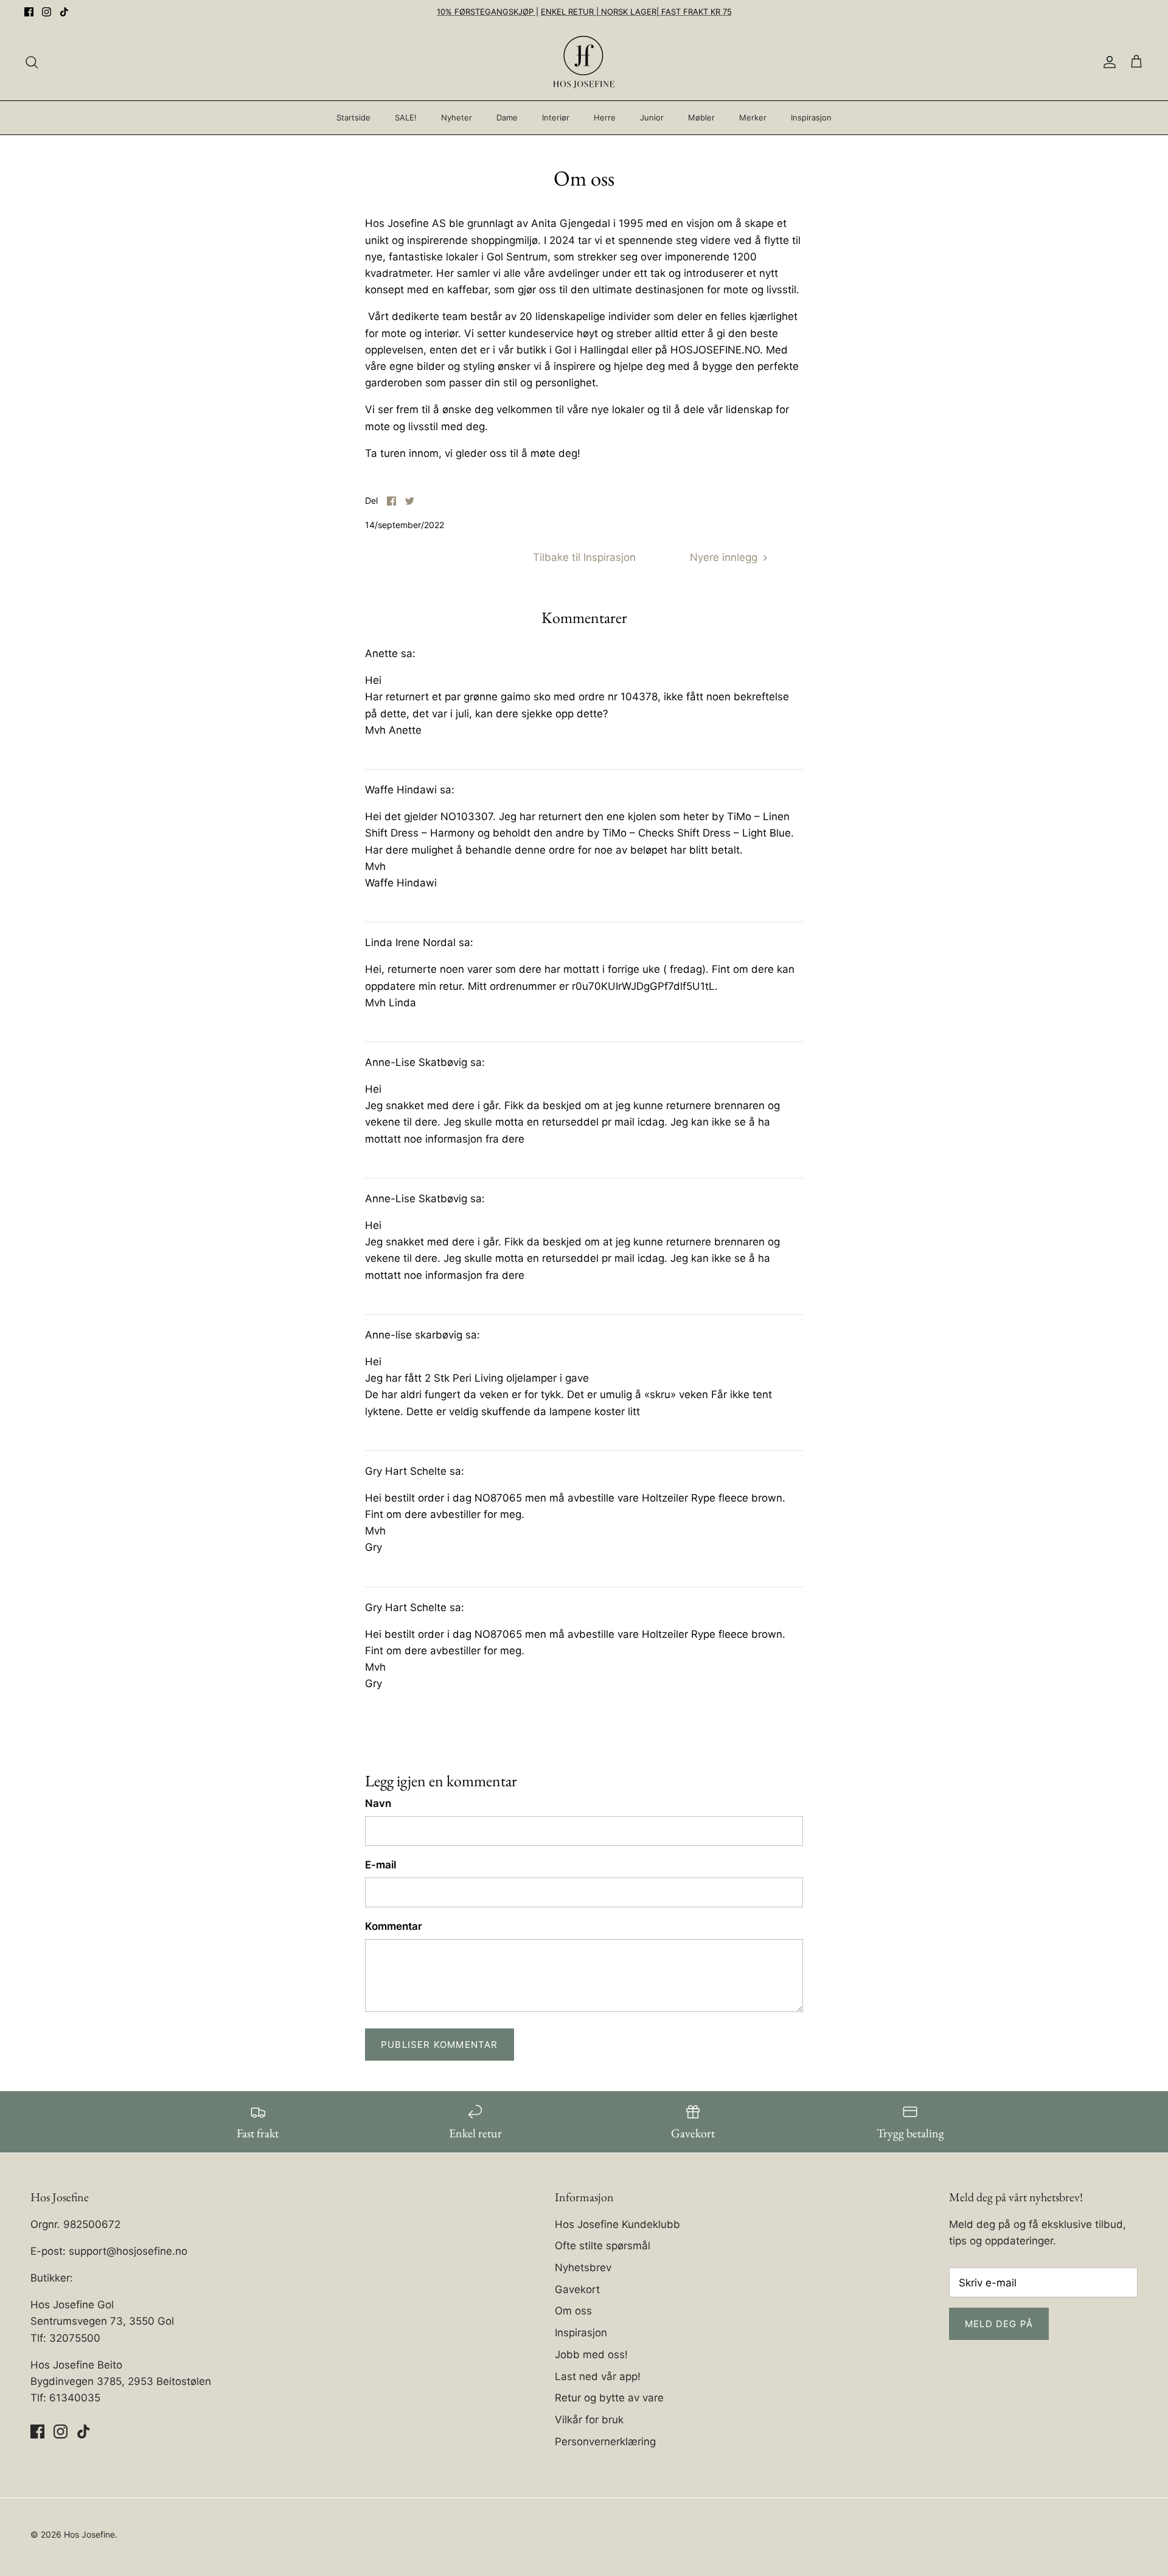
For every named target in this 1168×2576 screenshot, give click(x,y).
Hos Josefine (89, 2534)
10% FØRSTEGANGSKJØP (486, 12)
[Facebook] (29, 12)
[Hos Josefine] (584, 62)
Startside (353, 117)
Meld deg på (999, 2324)
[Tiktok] (64, 12)
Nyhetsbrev (583, 2268)
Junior (652, 117)
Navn (378, 1803)
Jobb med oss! (591, 2355)
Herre (605, 117)
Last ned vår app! (598, 2376)
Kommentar (394, 1926)
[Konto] (1107, 62)
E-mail (381, 1865)
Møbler (701, 117)
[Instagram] (47, 12)
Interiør (556, 117)
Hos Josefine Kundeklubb (617, 2224)
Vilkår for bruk (589, 2420)
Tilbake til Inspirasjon (584, 557)
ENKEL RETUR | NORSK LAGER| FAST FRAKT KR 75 (636, 12)
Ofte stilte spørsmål (603, 2246)
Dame (507, 117)
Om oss (573, 2311)
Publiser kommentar (440, 2045)
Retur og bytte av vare (609, 2398)
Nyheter (457, 117)
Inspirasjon (811, 117)
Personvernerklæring (605, 2442)
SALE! (406, 117)
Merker (753, 117)
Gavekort (577, 2289)
